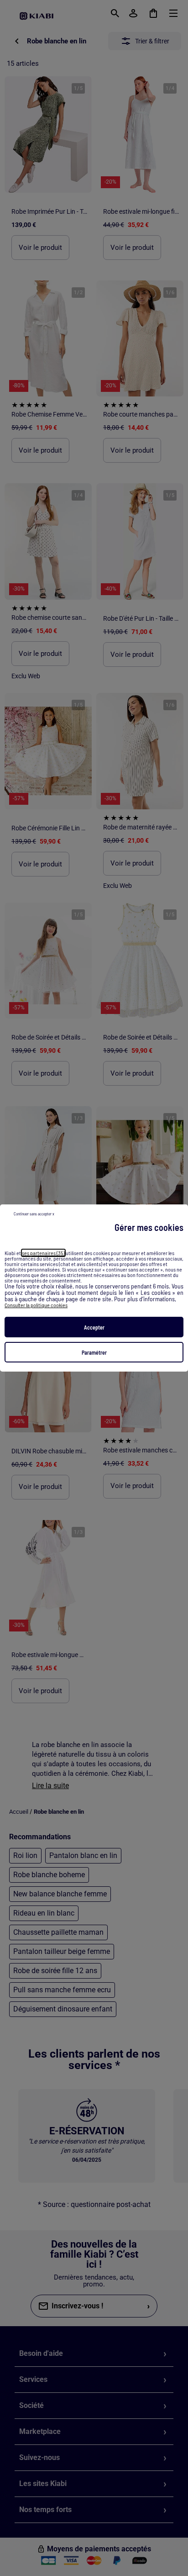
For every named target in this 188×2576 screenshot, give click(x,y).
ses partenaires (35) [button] (43, 1253)
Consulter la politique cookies (36, 1305)
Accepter (94, 1327)
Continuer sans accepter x (34, 1214)
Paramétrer (94, 1352)
